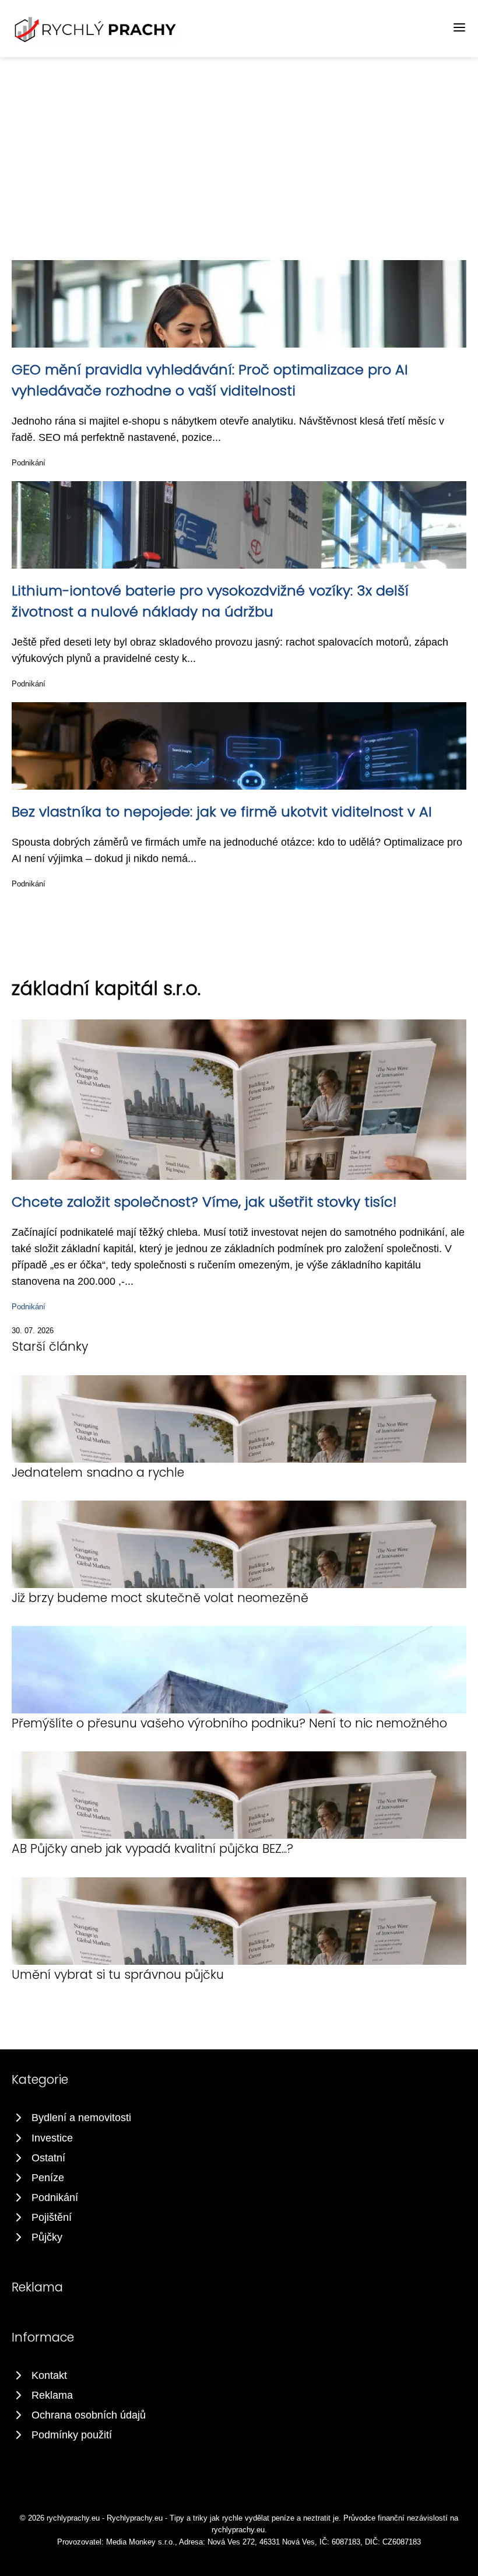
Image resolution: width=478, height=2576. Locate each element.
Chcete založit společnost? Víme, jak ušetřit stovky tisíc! (204, 1202)
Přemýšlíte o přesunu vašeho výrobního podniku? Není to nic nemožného (229, 1723)
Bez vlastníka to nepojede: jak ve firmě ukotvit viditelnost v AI (222, 812)
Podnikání (29, 463)
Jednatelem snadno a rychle (98, 1472)
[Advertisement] (239, 145)
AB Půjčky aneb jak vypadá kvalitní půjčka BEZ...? (152, 1848)
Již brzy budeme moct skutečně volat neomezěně (160, 1598)
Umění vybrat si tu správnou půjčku (118, 1974)
